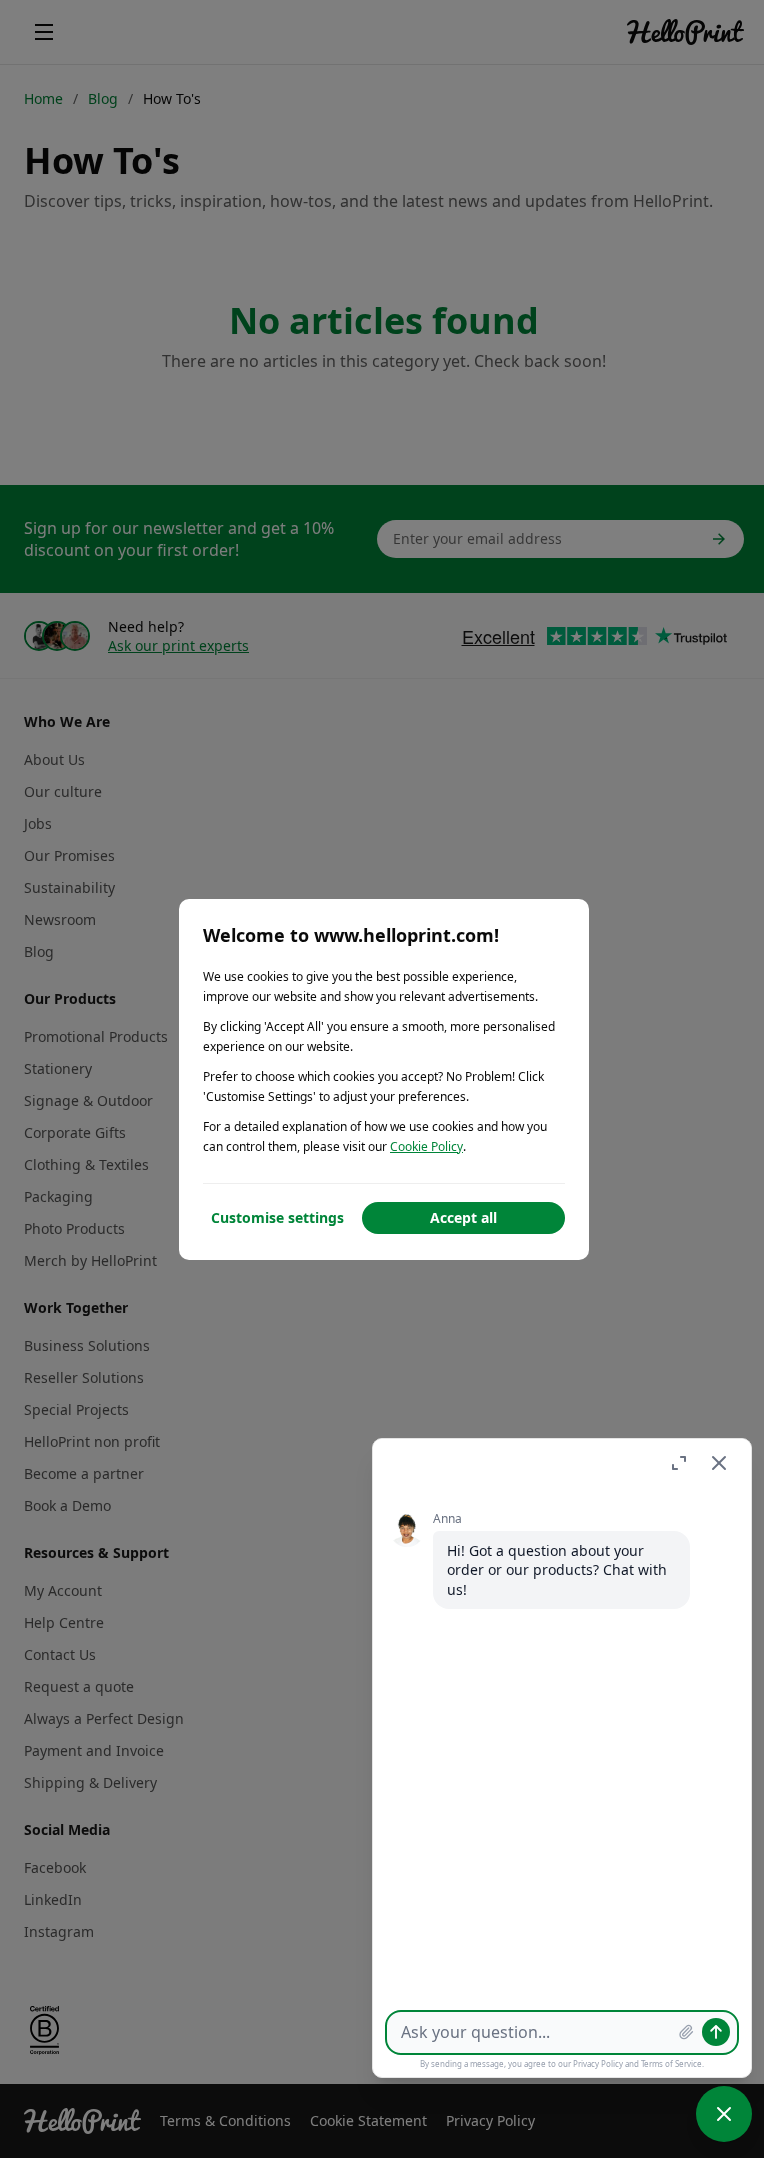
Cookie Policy (426, 1146)
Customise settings (277, 1217)
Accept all (463, 1217)
